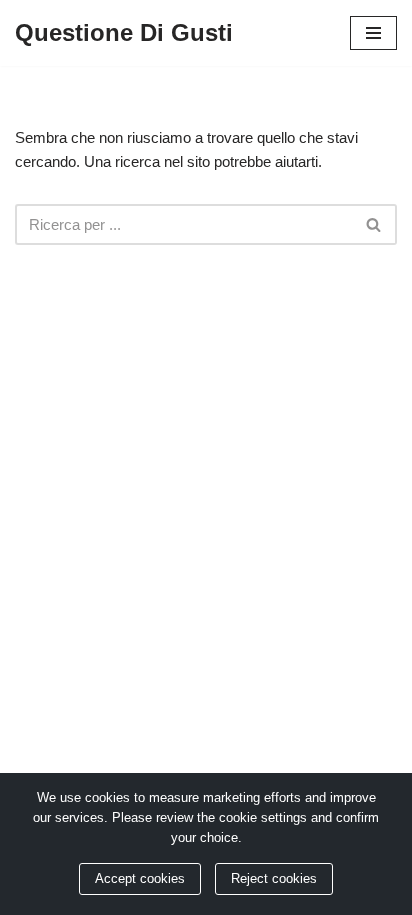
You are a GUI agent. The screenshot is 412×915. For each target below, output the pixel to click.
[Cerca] (374, 224)
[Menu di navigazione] (373, 33)
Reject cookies (274, 879)
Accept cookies (140, 879)
